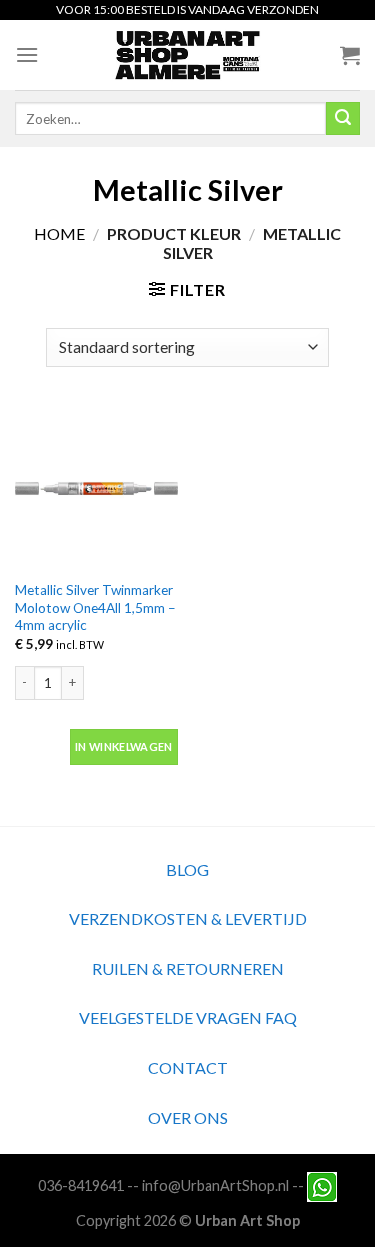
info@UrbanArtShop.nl (215, 1184)
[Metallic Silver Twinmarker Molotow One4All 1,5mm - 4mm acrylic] (96, 488)
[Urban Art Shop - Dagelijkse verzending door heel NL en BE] (187, 55)
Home (59, 233)
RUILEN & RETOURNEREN (188, 968)
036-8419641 (81, 1184)
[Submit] (343, 119)
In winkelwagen (124, 746)
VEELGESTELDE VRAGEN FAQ (188, 1017)
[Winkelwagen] (350, 55)
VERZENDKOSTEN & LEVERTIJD (188, 918)
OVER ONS (188, 1117)
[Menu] (27, 54)
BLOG (187, 869)
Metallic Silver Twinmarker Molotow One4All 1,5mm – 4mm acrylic (95, 607)
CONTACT (188, 1067)
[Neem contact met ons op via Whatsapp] (322, 1184)
